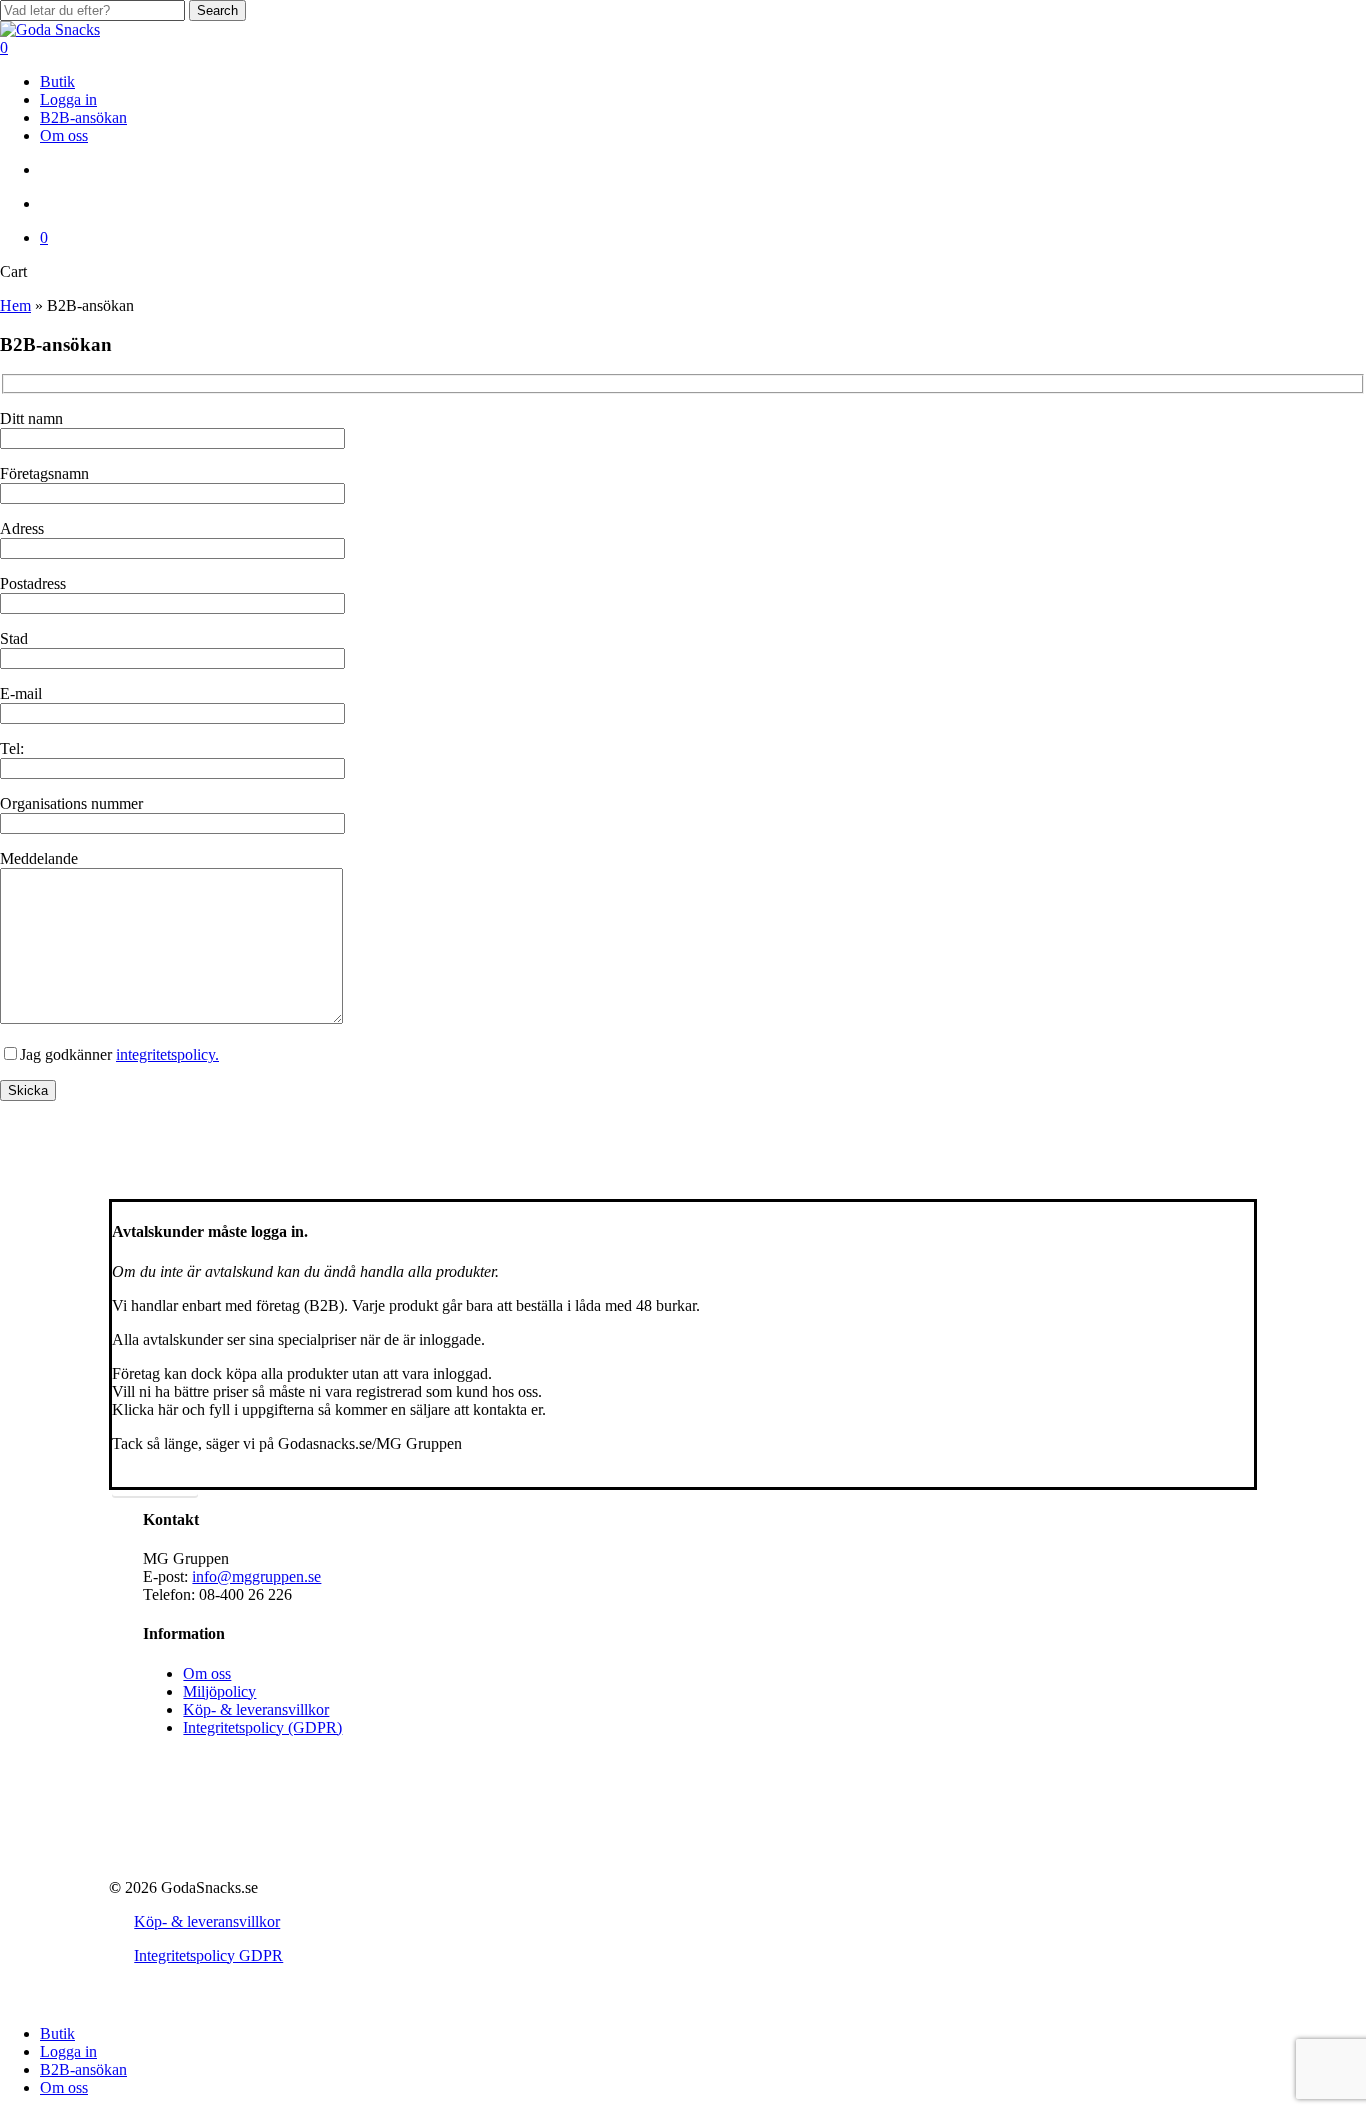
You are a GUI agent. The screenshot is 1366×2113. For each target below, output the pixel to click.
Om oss (207, 1673)
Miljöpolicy (219, 1691)
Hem (15, 305)
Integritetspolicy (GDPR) (262, 1727)
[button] (155, 1479)
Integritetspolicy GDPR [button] (208, 1955)
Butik (57, 2033)
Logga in (68, 2051)
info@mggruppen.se (256, 1576)
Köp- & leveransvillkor (256, 1709)
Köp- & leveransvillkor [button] (207, 1921)
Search (217, 10)
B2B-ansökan (83, 2069)
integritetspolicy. (167, 1054)
